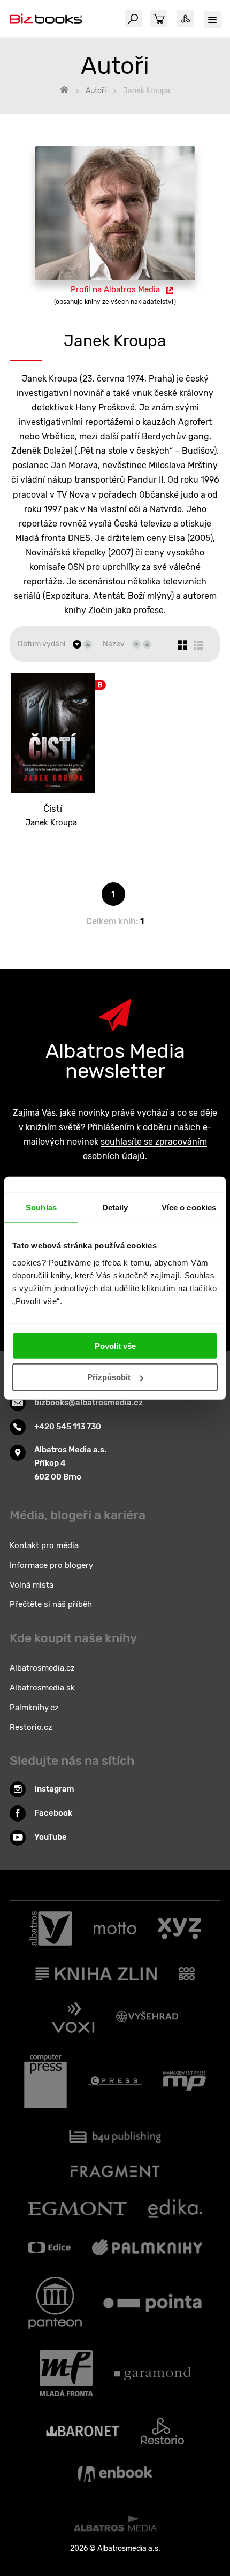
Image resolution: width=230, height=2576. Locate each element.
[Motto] (115, 1929)
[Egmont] (77, 2209)
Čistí (53, 809)
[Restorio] (162, 2431)
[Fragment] (115, 2171)
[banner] (46, 19)
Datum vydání (41, 644)
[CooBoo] (187, 1974)
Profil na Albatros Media (115, 289)
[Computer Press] (45, 2082)
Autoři (96, 91)
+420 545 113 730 (68, 1427)
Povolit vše (115, 1346)
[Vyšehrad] (147, 2017)
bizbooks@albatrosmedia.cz (89, 1403)
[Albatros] (51, 1929)
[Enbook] (115, 2474)
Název (114, 644)
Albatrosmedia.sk (42, 1688)
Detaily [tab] (115, 1207)
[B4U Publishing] (115, 2136)
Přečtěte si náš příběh (51, 1604)
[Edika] (175, 2209)
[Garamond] (153, 2373)
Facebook (53, 1813)
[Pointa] (152, 2303)
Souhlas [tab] (41, 1207)
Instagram (54, 1789)
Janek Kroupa (51, 822)
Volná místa (32, 1585)
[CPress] (115, 2082)
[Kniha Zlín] (96, 1974)
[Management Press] (185, 2082)
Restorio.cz (31, 1727)
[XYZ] (179, 1929)
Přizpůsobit (109, 1377)
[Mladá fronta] (66, 2373)
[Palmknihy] (147, 2247)
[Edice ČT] (49, 2247)
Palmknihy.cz (34, 1708)
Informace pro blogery (51, 1565)
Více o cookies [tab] (189, 1207)
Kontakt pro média (44, 1545)
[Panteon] (55, 2303)
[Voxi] (73, 2017)
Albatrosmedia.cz (42, 1668)
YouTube (51, 1837)
